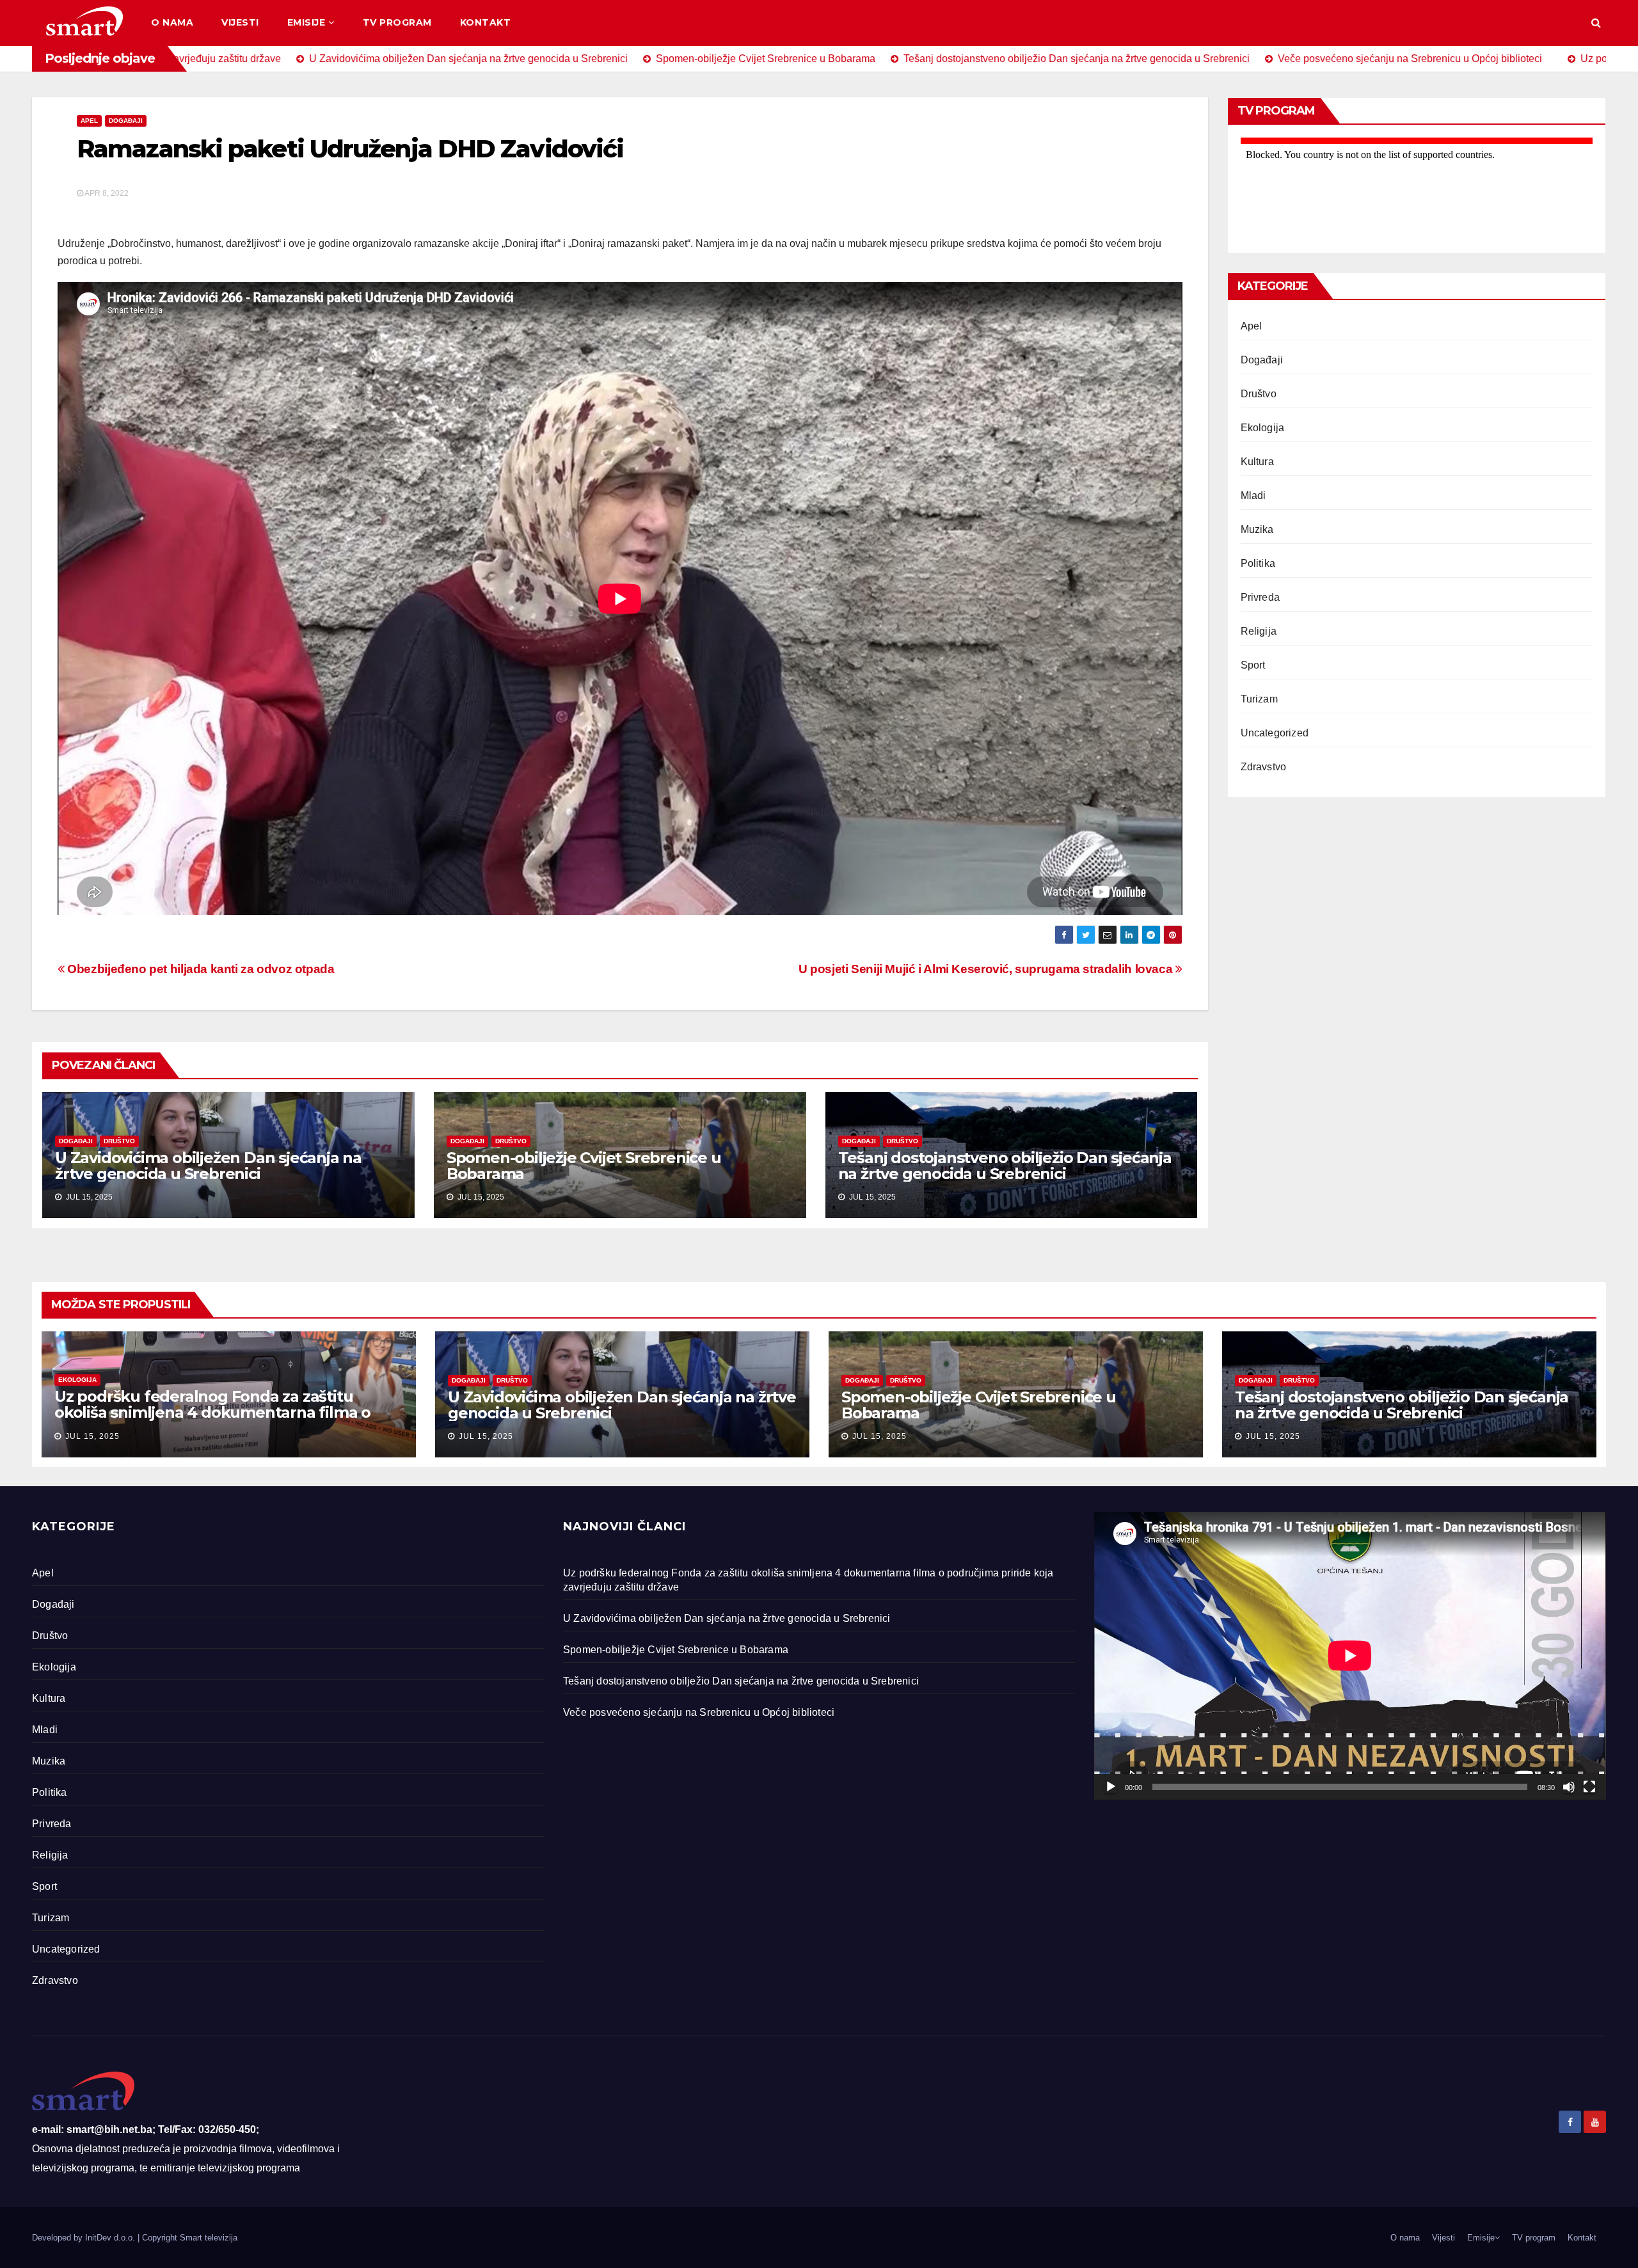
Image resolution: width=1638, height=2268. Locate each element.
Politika (1258, 563)
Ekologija (1263, 428)
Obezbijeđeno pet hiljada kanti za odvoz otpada (200, 969)
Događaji (126, 121)
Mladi (1253, 496)
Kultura (1257, 462)
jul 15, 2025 (92, 1436)
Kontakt (486, 22)
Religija (1259, 631)
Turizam (1259, 699)
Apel (89, 121)
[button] (1596, 23)
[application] (1350, 1656)
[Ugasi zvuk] (1569, 1787)
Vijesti (240, 22)
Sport (1253, 665)
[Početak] (1111, 1787)
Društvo (119, 1141)
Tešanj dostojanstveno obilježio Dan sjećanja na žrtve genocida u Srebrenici (1005, 1166)
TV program (397, 22)
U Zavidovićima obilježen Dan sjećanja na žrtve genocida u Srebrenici (208, 1166)
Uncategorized (1275, 733)
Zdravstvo (1264, 767)
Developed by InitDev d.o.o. (85, 2238)
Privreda (1260, 597)
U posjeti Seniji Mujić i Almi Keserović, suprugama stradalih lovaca (987, 969)
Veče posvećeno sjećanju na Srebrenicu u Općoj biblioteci (699, 1712)
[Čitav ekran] (1589, 1787)
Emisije (306, 22)
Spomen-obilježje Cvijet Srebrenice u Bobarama (584, 1166)
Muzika (1257, 529)
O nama (172, 22)
